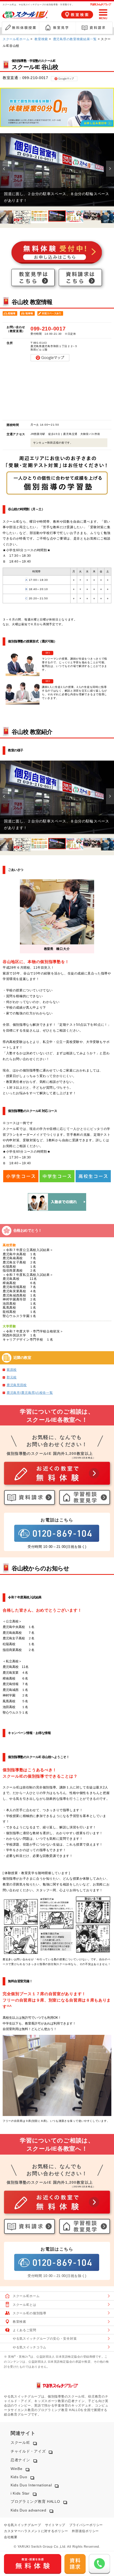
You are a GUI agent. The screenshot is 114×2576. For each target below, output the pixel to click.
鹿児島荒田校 (17, 1385)
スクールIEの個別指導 (30, 2313)
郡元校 (12, 1377)
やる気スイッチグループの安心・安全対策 (45, 2339)
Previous (4, 169)
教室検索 (41, 39)
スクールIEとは (25, 2305)
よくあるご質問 (25, 2330)
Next (110, 169)
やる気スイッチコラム (30, 2347)
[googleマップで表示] (64, 78)
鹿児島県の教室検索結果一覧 (75, 39)
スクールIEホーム (16, 39)
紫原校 (12, 1370)
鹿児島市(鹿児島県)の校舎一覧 (30, 1393)
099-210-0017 (35, 78)
